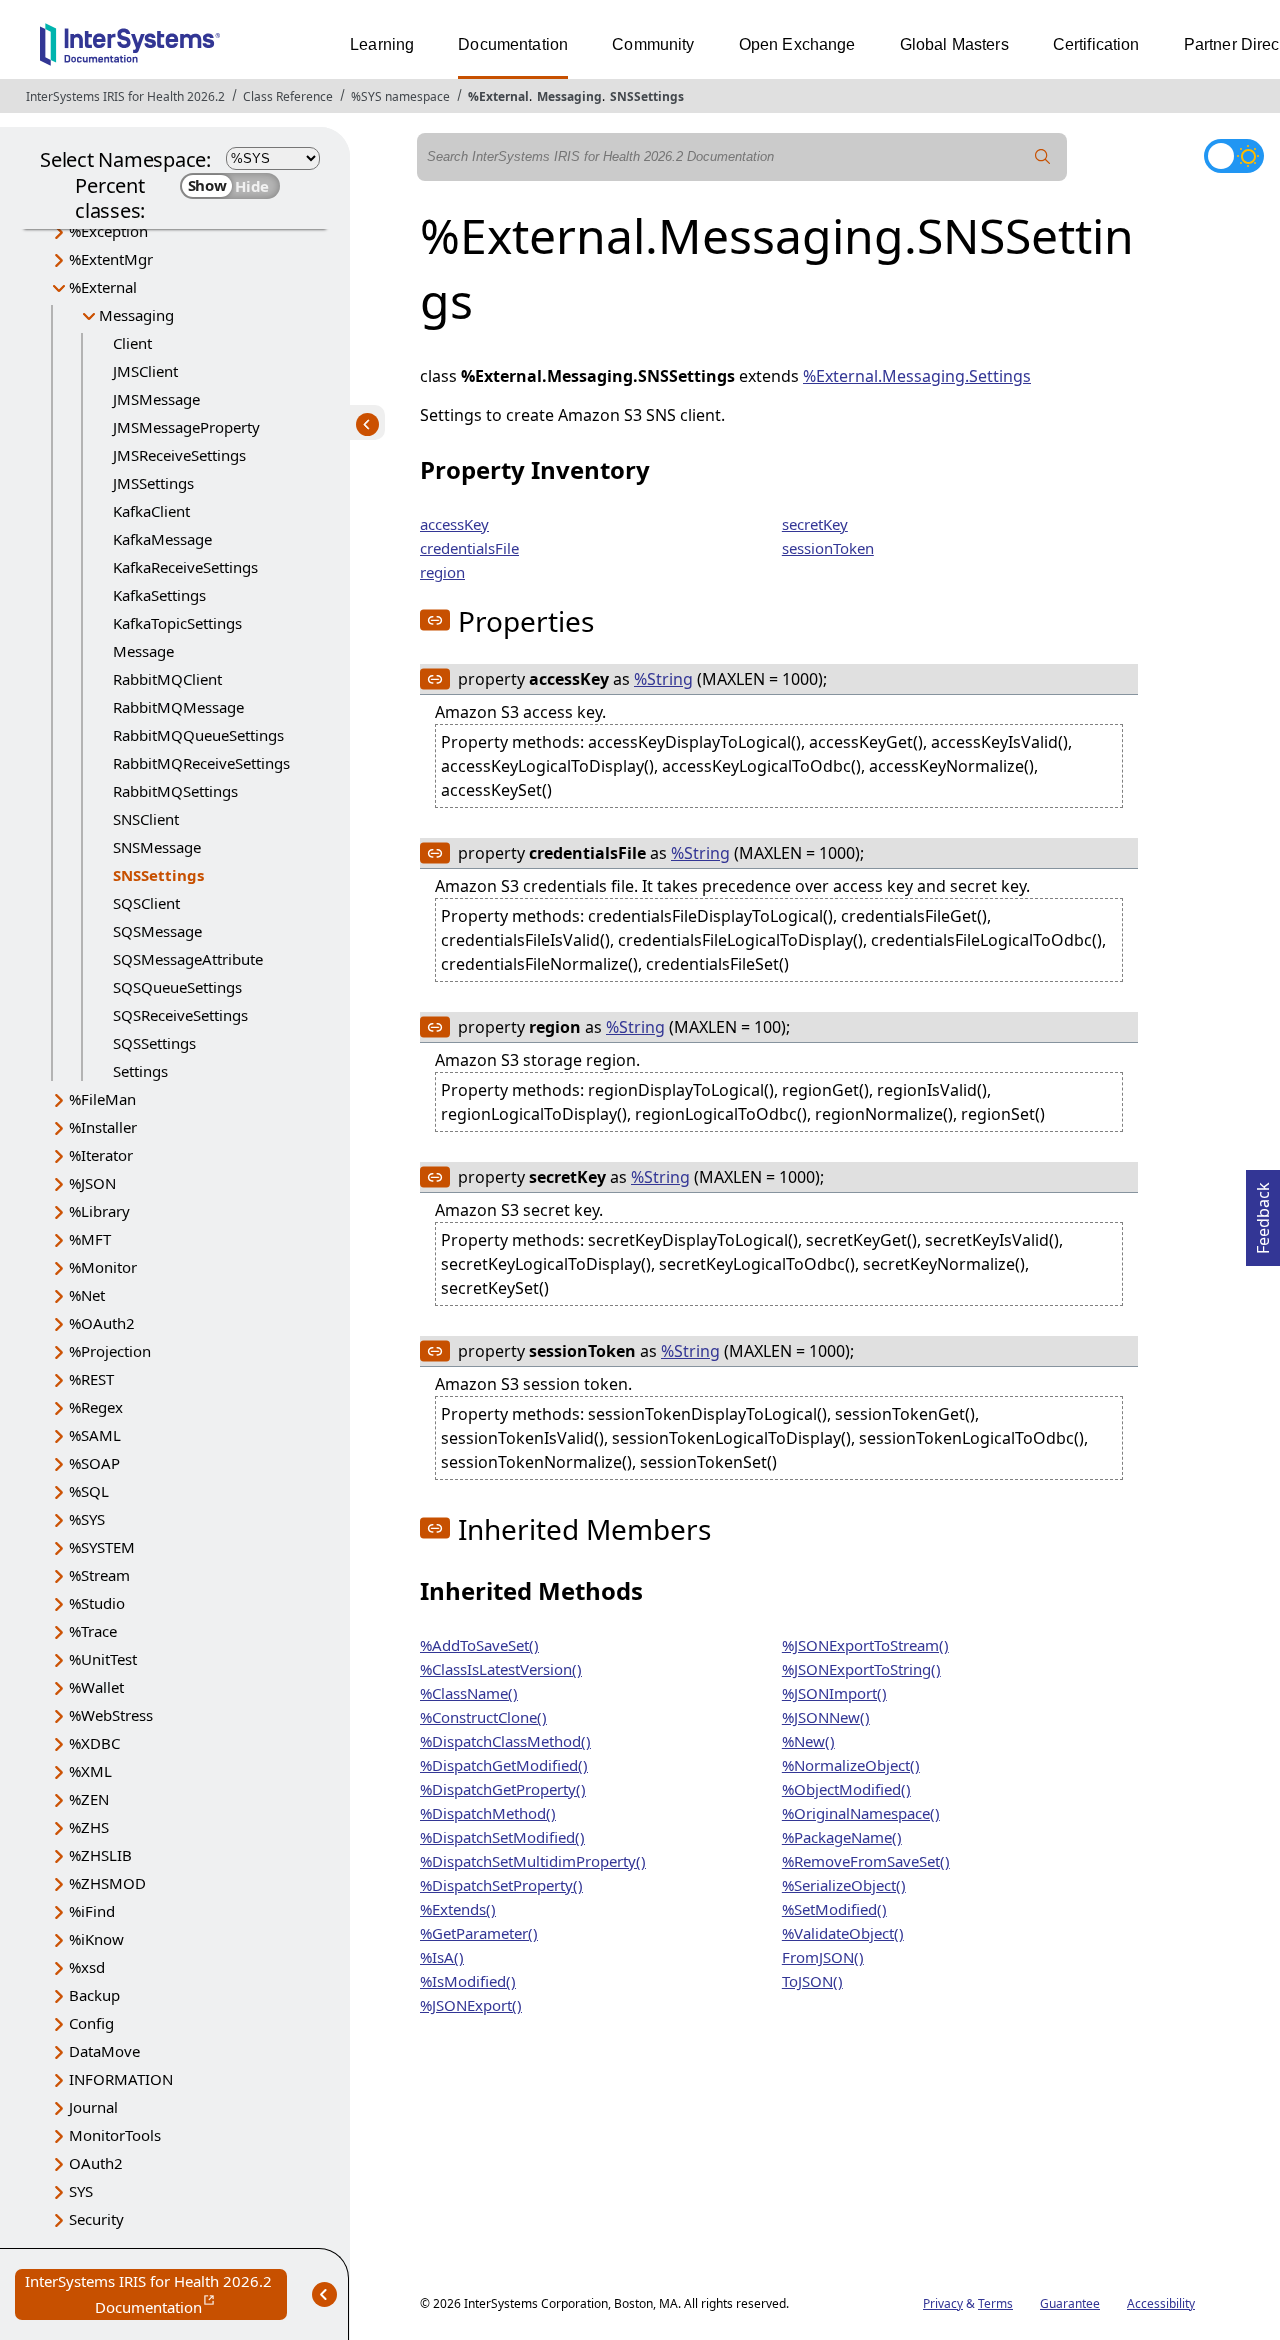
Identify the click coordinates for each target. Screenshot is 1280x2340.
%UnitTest (103, 1659)
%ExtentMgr (111, 259)
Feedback (1263, 1212)
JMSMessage (156, 399)
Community (653, 44)
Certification (1096, 44)
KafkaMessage (162, 539)
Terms (995, 2303)
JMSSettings (153, 483)
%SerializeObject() (844, 1885)
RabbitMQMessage (178, 707)
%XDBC (94, 1743)
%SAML (95, 1435)
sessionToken (828, 548)
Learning (382, 44)
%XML (90, 1771)
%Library (99, 1211)
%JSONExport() (471, 2005)
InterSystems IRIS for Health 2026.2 (125, 96)
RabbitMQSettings (175, 791)
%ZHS (89, 1827)
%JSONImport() (834, 1693)
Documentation (513, 44)
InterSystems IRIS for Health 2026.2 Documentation (156, 2295)
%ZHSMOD (107, 1883)
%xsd (87, 1967)
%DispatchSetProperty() (501, 1885)
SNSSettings (647, 96)
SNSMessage (157, 847)
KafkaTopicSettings (177, 623)
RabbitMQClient (167, 679)
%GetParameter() (479, 1933)
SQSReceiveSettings (180, 1015)
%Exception (108, 231)
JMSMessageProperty (186, 427)
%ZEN (89, 1799)
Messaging (569, 96)
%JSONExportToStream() (865, 1645)
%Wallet (96, 1687)
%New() (808, 1741)
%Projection (110, 1351)
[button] (435, 620)
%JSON (92, 1183)
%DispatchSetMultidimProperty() (533, 1861)
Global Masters (954, 44)
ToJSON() (812, 1981)
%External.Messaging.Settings (917, 376)
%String (663, 679)
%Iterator (101, 1155)
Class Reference (288, 96)
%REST (91, 1379)
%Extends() (458, 1909)
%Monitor (103, 1267)
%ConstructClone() (483, 1717)
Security (96, 2219)
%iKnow (96, 1939)
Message (143, 651)
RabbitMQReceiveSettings (201, 763)
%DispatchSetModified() (502, 1837)
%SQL (89, 1491)
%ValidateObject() (843, 1933)
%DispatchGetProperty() (503, 1789)
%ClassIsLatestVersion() (501, 1669)
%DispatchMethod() (488, 1813)
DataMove (104, 2051)
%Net (87, 1295)
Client (132, 343)
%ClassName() (469, 1693)
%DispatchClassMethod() (505, 1741)
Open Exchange (797, 44)
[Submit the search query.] (1043, 157)
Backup (94, 1995)
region (442, 572)
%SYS (87, 1519)
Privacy (943, 2303)
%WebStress (111, 1715)
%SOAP (94, 1463)
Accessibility (1161, 2303)
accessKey (454, 524)
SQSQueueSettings (177, 987)
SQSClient (146, 903)
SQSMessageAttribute (188, 959)
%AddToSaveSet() (479, 1645)
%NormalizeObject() (851, 1765)
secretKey (815, 524)
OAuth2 (96, 2163)
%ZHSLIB (100, 1855)
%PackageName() (842, 1837)
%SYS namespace (400, 96)
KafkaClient (151, 511)
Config (91, 2023)
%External (498, 96)
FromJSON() (823, 1957)
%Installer (103, 1127)
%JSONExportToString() (861, 1669)
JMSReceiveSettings (179, 455)
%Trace (93, 1631)
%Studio (97, 1603)
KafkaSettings (159, 595)
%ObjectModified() (846, 1789)
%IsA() (442, 1957)
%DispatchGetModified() (504, 1765)
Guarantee (1070, 2303)
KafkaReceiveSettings (185, 567)
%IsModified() (468, 1981)
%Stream (99, 1575)
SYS (81, 2191)
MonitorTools (115, 2135)
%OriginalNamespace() (861, 1813)
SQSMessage (157, 931)
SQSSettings (154, 1043)
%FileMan (102, 1099)
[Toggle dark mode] (1234, 156)
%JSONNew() (826, 1717)
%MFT (90, 1239)
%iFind (92, 1911)
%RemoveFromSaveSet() (866, 1861)
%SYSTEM (102, 1547)
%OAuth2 (102, 1323)
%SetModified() (834, 1909)
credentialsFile (469, 548)
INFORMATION (121, 2079)
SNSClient (146, 819)
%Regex (96, 1407)
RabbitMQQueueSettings (198, 735)
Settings (140, 1071)
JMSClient (145, 371)
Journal (93, 2107)
